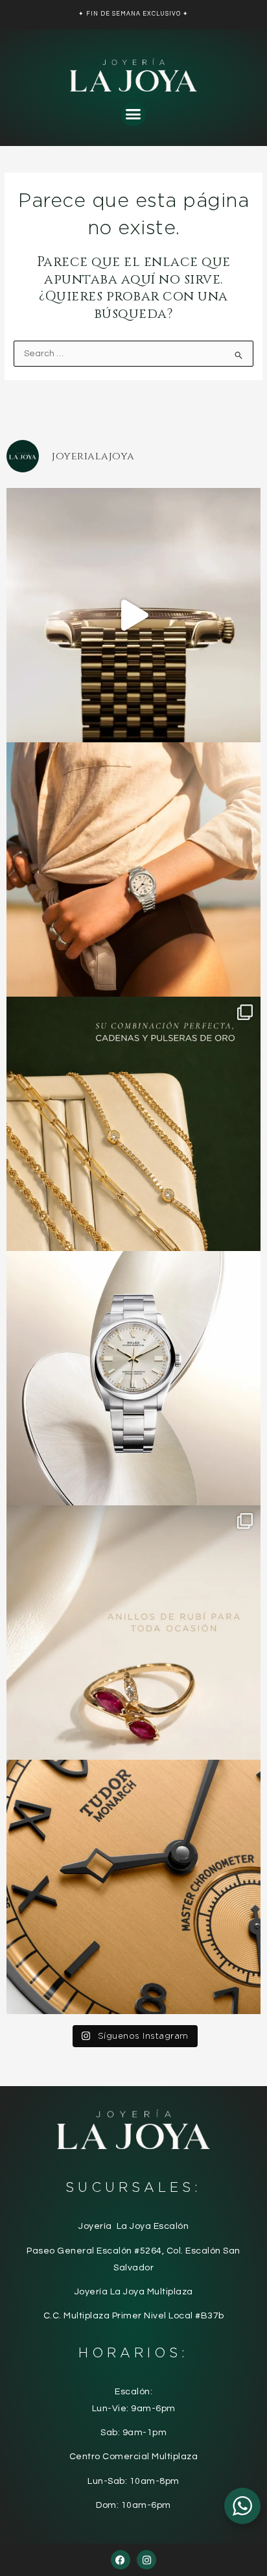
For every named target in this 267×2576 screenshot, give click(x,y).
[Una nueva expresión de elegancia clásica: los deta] (133, 1887)
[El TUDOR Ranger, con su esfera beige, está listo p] (133, 869)
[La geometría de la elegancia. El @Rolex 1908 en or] (133, 615)
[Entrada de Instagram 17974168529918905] (133, 1124)
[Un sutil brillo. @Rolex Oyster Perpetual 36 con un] (133, 1378)
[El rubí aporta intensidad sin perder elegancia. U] (133, 1633)
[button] (133, 114)
